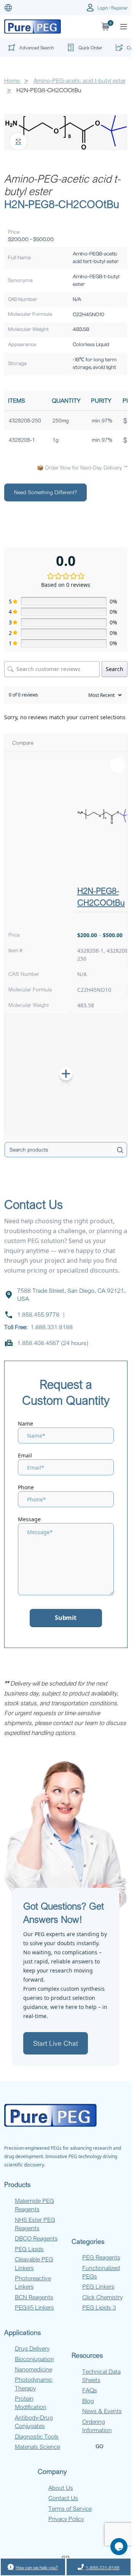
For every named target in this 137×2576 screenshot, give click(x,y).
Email (25, 1455)
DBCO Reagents (36, 2238)
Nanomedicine (33, 2369)
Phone (26, 1487)
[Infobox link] (84, 47)
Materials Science (37, 2447)
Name (25, 1423)
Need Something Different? (45, 492)
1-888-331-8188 (103, 2567)
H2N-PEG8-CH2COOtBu (101, 896)
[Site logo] (33, 26)
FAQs (90, 2390)
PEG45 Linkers (34, 2307)
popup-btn (30, 49)
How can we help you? (37, 2567)
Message (29, 1519)
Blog (88, 2401)
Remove (118, 765)
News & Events (102, 2411)
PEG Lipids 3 (99, 2307)
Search (115, 669)
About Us (61, 2488)
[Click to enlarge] (18, 141)
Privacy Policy (66, 2519)
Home (13, 80)
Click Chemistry (102, 2297)
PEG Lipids (29, 2249)
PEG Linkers (98, 2286)
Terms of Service (70, 2508)
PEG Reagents (101, 2257)
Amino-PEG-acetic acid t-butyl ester (62, 185)
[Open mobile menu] (124, 27)
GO (100, 2446)
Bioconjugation (34, 2359)
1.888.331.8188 (52, 1327)
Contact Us (63, 2498)
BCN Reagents (34, 2297)
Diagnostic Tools (37, 2436)
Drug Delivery (32, 2348)
